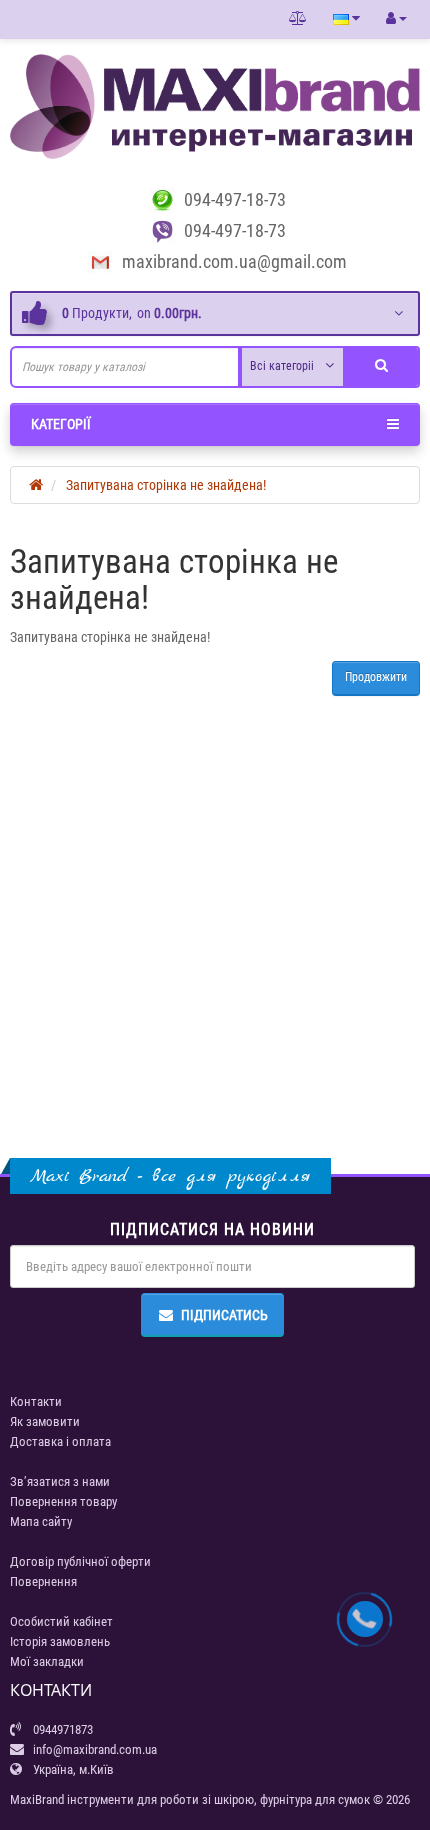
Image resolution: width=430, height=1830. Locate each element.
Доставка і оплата (60, 1441)
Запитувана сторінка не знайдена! (166, 485)
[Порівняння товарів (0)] (298, 19)
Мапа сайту (41, 1521)
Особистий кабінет (61, 1621)
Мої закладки (47, 1661)
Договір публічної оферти (80, 1561)
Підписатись (224, 1315)
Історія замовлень (60, 1641)
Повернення (43, 1581)
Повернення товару (63, 1501)
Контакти (36, 1401)
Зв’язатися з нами (60, 1481)
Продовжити (376, 677)
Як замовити (45, 1421)
